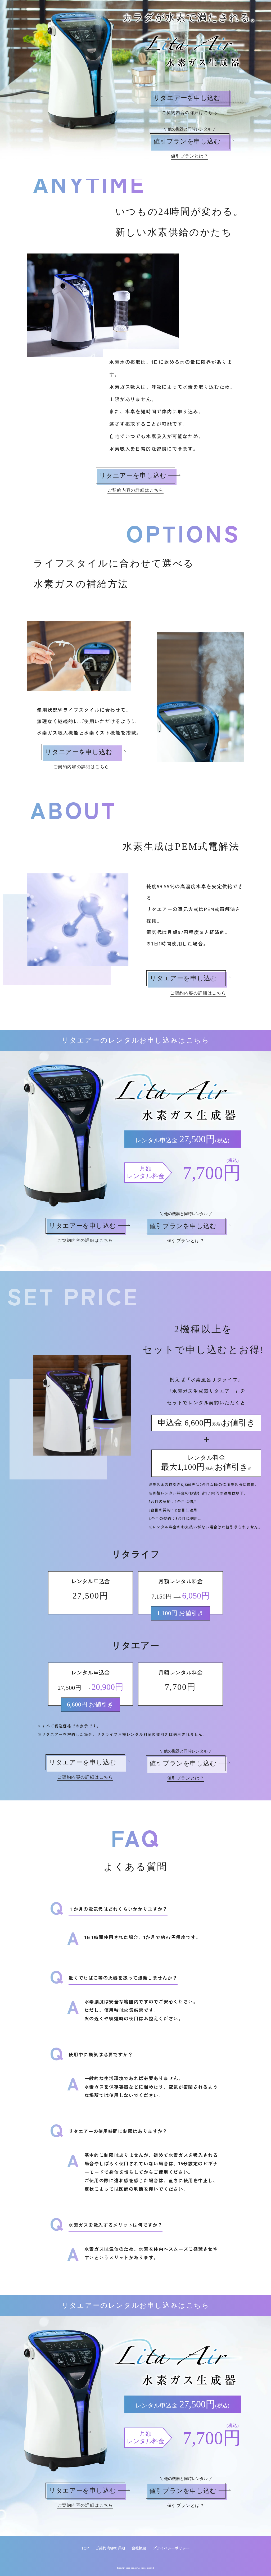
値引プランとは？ (190, 156)
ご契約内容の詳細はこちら (190, 113)
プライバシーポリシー (171, 2548)
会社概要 (139, 2548)
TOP (85, 2548)
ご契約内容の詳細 (110, 2548)
